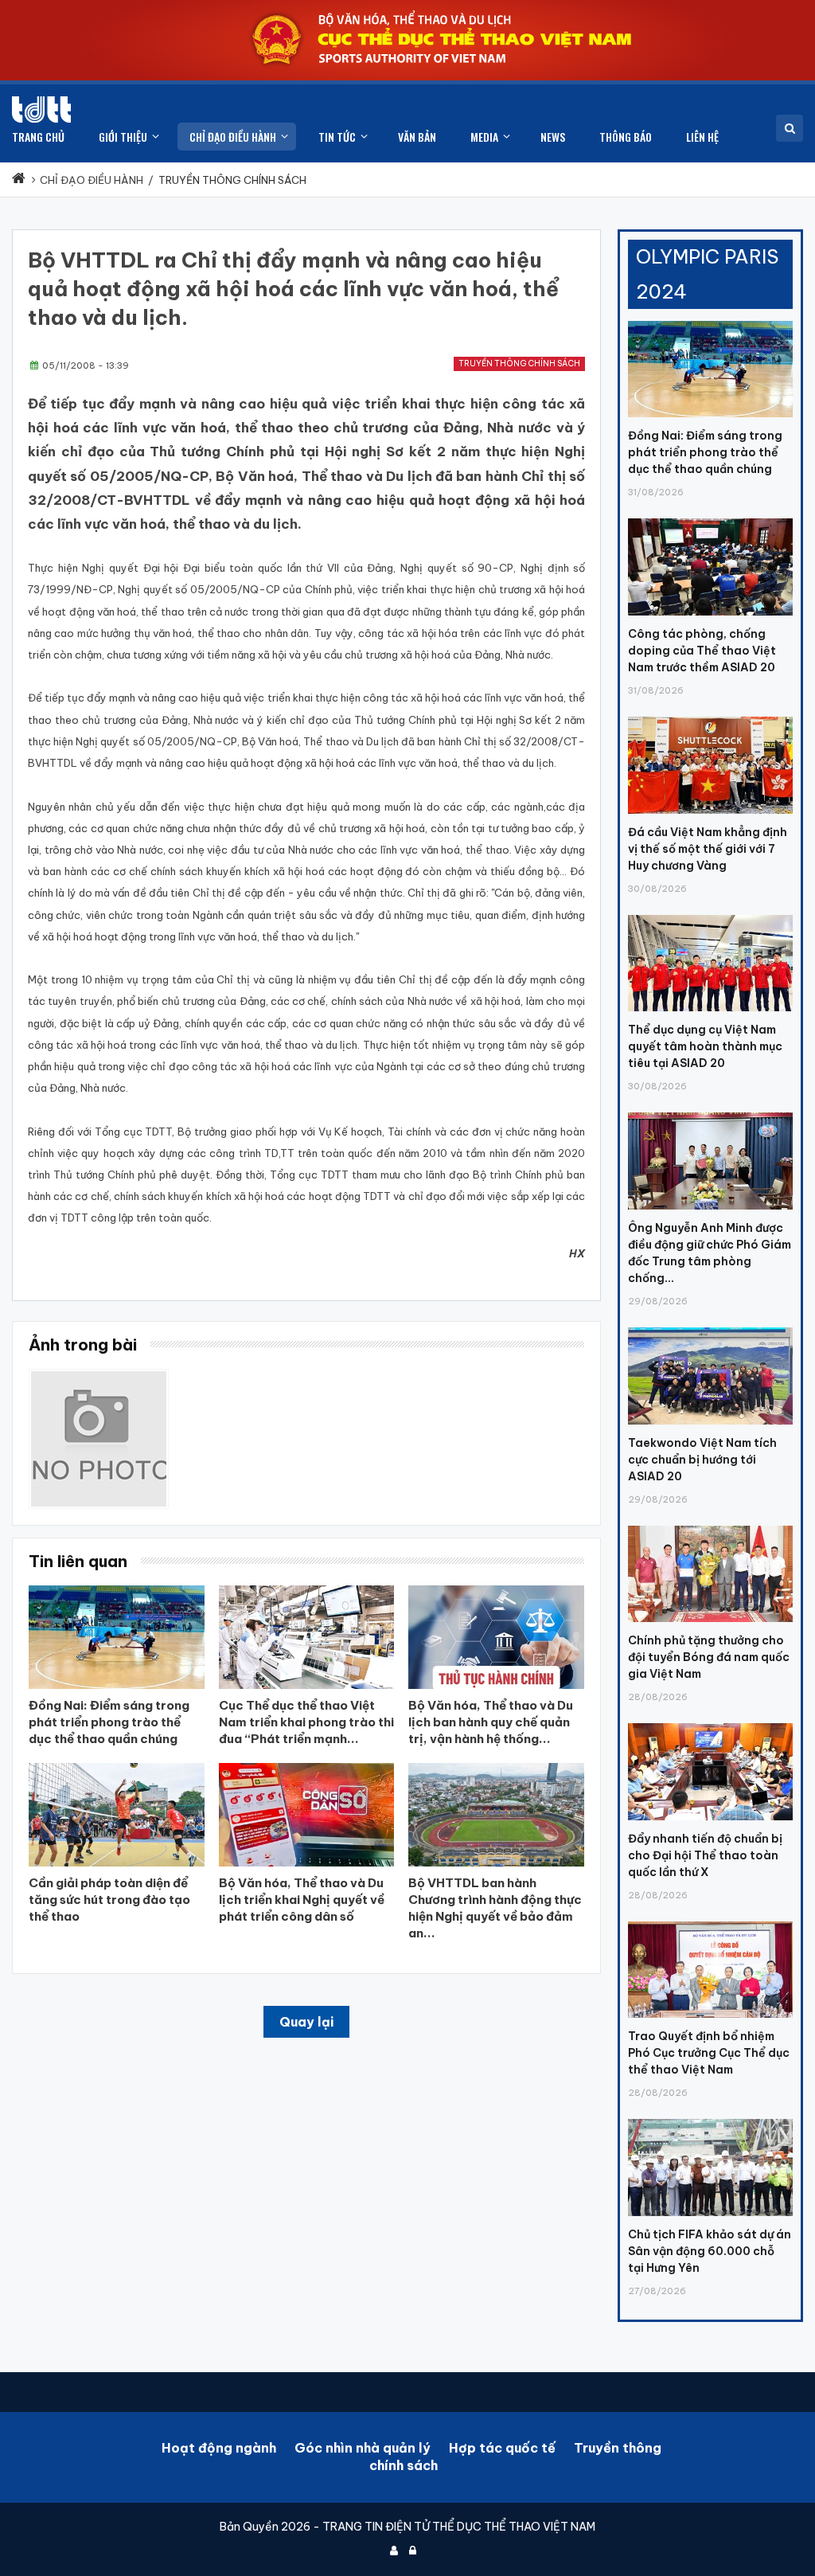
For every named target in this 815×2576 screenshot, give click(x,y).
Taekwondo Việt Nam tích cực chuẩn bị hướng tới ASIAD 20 (702, 1460)
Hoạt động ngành (219, 2448)
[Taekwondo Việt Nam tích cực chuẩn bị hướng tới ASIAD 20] (710, 1327)
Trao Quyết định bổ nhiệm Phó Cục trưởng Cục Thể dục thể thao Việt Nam (709, 2053)
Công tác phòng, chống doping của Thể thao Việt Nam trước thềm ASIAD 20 (702, 651)
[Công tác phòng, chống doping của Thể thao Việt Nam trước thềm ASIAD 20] (710, 518)
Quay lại (306, 2022)
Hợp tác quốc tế (502, 2448)
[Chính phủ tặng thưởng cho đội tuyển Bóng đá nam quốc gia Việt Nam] (710, 1526)
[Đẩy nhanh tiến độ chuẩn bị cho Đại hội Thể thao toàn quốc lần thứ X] (710, 1723)
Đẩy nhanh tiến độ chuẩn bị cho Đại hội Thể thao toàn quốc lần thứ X (705, 1855)
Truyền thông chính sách (519, 364)
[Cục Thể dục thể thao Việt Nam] (41, 109)
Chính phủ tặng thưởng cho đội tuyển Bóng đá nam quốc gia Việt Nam (709, 1657)
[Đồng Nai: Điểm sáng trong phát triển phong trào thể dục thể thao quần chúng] (710, 321)
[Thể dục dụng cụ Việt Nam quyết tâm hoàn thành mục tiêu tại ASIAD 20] (710, 915)
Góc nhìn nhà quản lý (363, 2448)
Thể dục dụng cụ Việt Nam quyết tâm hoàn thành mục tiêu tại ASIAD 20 (705, 1046)
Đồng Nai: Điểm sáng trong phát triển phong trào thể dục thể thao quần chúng (705, 452)
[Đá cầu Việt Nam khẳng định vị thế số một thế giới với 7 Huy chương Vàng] (710, 717)
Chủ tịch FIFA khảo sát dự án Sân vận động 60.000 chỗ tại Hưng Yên (710, 2251)
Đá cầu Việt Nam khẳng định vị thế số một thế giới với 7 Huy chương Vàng (708, 849)
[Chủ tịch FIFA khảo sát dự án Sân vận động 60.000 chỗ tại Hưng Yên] (710, 2119)
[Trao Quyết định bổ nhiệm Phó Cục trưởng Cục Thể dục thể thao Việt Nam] (710, 1921)
